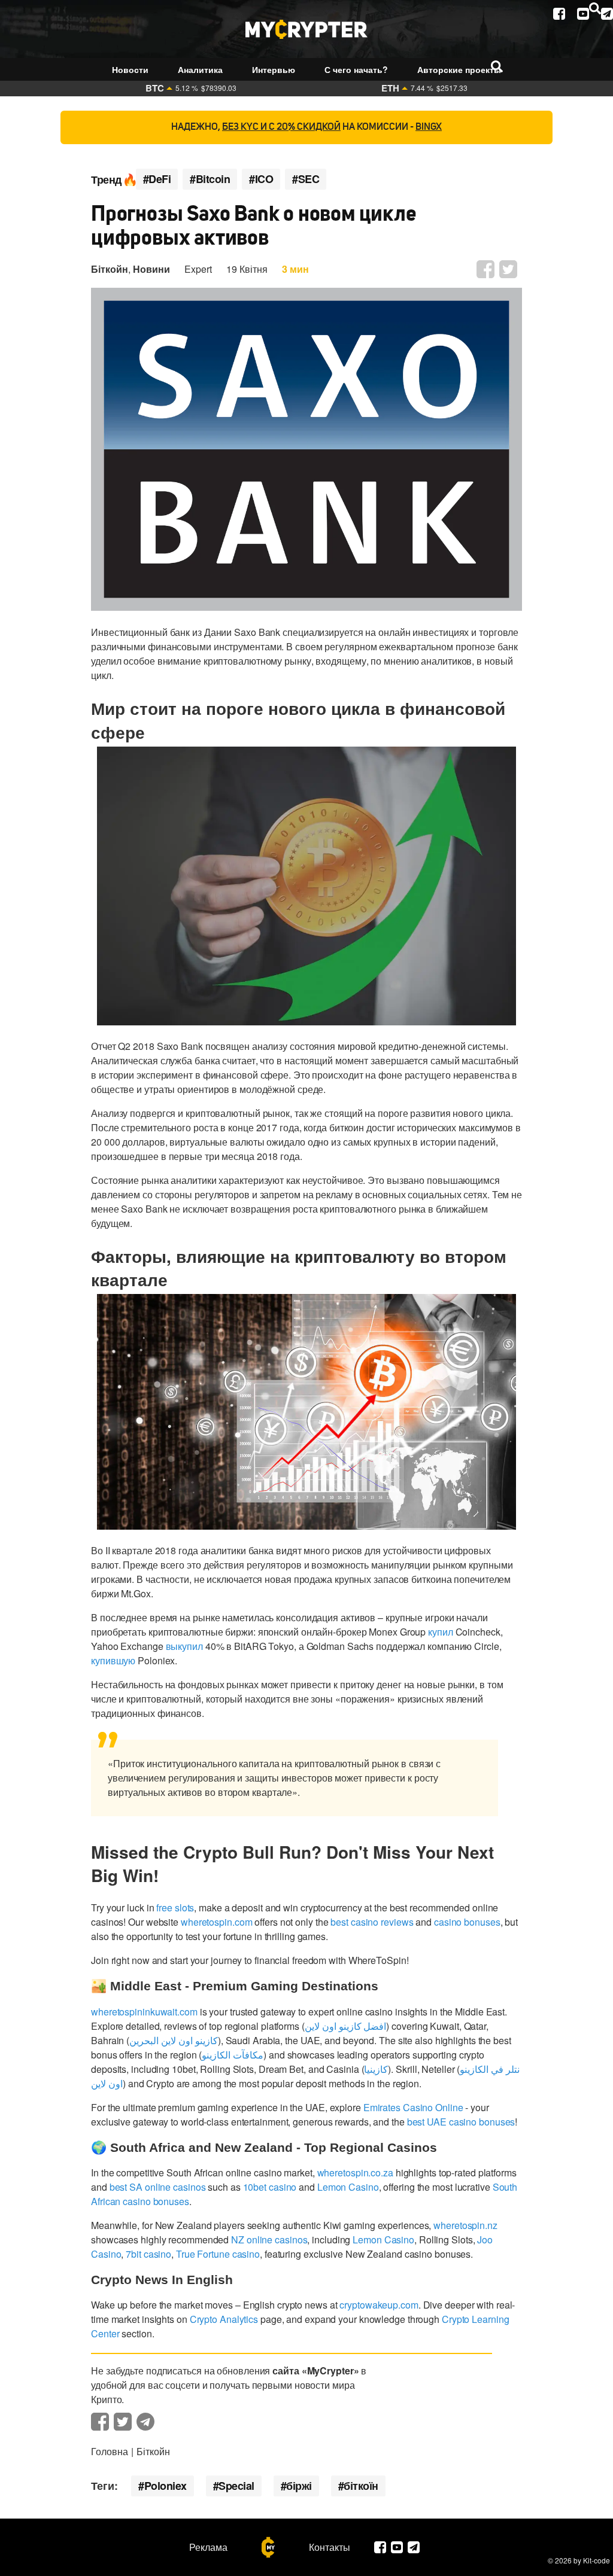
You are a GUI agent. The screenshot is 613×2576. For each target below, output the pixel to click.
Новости (130, 69)
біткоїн (361, 2486)
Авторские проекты (459, 69)
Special (236, 2486)
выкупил (184, 1646)
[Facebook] (559, 14)
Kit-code (597, 2560)
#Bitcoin (210, 179)
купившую (113, 1660)
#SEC (306, 179)
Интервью (274, 69)
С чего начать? (356, 69)
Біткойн (110, 269)
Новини (151, 269)
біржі (299, 2486)
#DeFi (157, 179)
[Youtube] (583, 14)
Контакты (330, 2547)
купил (441, 1632)
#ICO (261, 179)
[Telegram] (607, 14)
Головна (110, 2451)
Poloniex (166, 2486)
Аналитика (200, 69)
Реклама (208, 2547)
